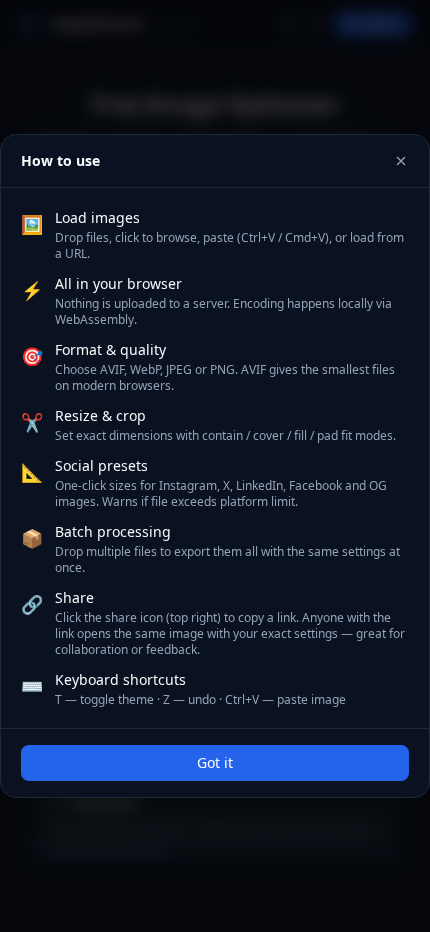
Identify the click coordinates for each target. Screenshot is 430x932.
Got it (215, 762)
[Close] (401, 161)
